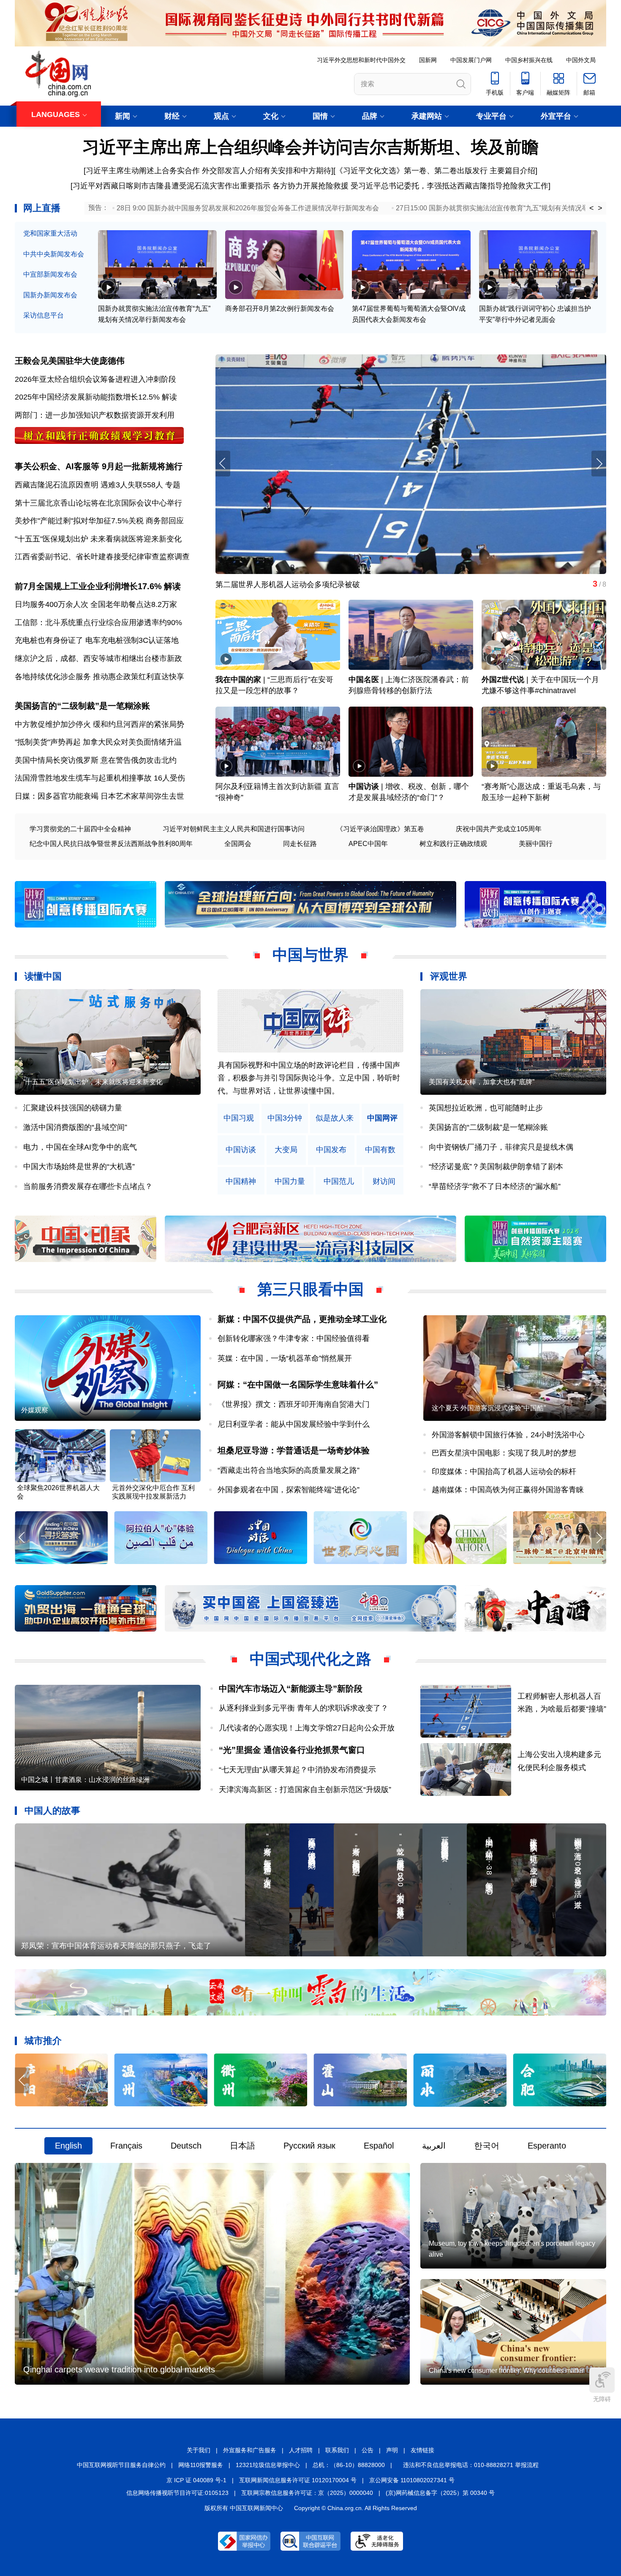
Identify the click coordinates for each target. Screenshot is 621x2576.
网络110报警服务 (201, 2465)
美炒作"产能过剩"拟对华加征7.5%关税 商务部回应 (99, 521)
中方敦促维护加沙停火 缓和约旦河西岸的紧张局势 (99, 724)
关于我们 (199, 2450)
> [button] (600, 208)
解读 (169, 397)
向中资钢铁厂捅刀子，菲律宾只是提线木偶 (501, 1147)
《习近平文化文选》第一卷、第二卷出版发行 (411, 171)
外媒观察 (35, 1410)
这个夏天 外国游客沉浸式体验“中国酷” (489, 1408)
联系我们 (337, 2450)
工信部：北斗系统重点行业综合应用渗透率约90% (98, 623)
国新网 (428, 60)
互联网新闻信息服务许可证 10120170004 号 (298, 2480)
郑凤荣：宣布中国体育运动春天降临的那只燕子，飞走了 (116, 1946)
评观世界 (449, 976)
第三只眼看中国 (310, 1289)
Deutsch (186, 2146)
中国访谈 (364, 786)
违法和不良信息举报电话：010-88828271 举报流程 (471, 2465)
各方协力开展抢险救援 (310, 186)
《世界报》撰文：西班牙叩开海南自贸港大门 (294, 1404)
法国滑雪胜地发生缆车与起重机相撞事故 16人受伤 (100, 778)
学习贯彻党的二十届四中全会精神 (80, 829)
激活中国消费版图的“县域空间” (75, 1127)
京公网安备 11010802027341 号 (412, 2480)
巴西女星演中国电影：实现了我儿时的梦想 (504, 1453)
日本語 (242, 2146)
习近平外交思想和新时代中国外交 (361, 60)
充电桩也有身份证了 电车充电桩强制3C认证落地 (97, 640)
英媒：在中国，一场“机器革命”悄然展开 (285, 1358)
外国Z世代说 (503, 680)
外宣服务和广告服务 (250, 2450)
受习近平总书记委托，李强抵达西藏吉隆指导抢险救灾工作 (449, 186)
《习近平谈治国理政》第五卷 (380, 829)
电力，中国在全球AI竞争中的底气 (80, 1147)
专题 (173, 485)
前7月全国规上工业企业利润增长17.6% (88, 586)
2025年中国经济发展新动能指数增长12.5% (87, 397)
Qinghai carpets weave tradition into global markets (119, 2369)
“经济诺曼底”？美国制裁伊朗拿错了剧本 (496, 1167)
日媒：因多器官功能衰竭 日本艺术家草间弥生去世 (99, 796)
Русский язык (309, 2146)
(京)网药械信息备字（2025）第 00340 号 (440, 2493)
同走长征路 (300, 844)
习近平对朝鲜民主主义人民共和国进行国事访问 (234, 829)
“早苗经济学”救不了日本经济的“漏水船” (495, 1186)
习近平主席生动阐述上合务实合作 (143, 171)
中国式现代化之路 (310, 1659)
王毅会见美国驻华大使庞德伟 (70, 361)
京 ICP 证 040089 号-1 (196, 2480)
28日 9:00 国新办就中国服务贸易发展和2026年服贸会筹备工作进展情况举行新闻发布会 (248, 208)
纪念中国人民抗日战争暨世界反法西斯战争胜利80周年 (111, 844)
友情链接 (422, 2450)
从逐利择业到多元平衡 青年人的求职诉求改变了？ (304, 1708)
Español (379, 2146)
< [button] (592, 208)
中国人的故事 (52, 1810)
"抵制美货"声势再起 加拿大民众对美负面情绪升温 (98, 742)
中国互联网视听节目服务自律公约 (121, 2465)
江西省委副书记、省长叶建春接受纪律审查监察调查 (102, 557)
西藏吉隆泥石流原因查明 (57, 485)
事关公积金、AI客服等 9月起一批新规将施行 (99, 466)
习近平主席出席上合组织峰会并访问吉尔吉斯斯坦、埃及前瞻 (310, 147)
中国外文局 (581, 60)
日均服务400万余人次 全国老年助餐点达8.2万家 (96, 604)
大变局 (286, 1150)
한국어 (487, 2146)
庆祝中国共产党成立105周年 (499, 829)
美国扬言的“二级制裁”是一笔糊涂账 (82, 706)
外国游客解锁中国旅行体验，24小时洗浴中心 (508, 1435)
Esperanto (547, 2146)
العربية (434, 2146)
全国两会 (238, 844)
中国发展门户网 (471, 60)
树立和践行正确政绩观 (453, 844)
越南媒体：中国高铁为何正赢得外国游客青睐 (508, 1490)
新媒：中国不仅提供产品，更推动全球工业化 (302, 1319)
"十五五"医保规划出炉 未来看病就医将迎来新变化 (98, 539)
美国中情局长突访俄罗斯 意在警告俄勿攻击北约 (96, 760)
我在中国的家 (238, 680)
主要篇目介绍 (512, 171)
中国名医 (364, 680)
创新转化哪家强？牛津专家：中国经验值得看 (294, 1338)
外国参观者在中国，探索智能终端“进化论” (289, 1490)
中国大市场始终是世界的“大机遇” (79, 1167)
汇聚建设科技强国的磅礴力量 (73, 1108)
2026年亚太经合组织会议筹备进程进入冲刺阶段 (95, 379)
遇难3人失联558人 (132, 485)
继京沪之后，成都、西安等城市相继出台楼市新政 (98, 658)
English (68, 2146)
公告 (368, 2450)
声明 (392, 2450)
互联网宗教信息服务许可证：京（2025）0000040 (307, 2493)
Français (126, 2146)
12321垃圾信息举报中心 (268, 2465)
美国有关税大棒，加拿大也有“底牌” (482, 1082)
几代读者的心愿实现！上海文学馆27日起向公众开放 (307, 1728)
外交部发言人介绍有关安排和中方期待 (267, 171)
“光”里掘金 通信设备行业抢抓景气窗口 (292, 1750)
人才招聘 (301, 2450)
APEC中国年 (368, 844)
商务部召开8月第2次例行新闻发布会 (280, 309)
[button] (599, 464)
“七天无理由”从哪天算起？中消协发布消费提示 (297, 1770)
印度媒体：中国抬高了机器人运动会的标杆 (504, 1472)
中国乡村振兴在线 (529, 60)
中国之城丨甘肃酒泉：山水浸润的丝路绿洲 (85, 1780)
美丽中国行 (536, 844)
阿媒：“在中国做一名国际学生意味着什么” (298, 1385)
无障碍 (602, 2399)
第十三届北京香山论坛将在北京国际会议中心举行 (98, 503)
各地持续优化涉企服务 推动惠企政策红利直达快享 (99, 677)
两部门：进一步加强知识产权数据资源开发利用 (95, 415)
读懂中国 (43, 976)
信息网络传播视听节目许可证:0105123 (177, 2493)
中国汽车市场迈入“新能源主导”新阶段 (291, 1689)
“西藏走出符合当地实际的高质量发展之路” (289, 1470)
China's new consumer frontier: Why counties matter (506, 2371)
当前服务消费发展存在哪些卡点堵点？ (88, 1186)
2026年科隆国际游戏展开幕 (262, 585)
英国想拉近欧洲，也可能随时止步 (486, 1108)
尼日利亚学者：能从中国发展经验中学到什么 (294, 1424)
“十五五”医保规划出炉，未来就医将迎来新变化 (93, 1082)
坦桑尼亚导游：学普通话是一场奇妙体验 (294, 1450)
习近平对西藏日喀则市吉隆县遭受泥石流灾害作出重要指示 (172, 186)
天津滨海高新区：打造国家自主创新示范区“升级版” (305, 1790)
